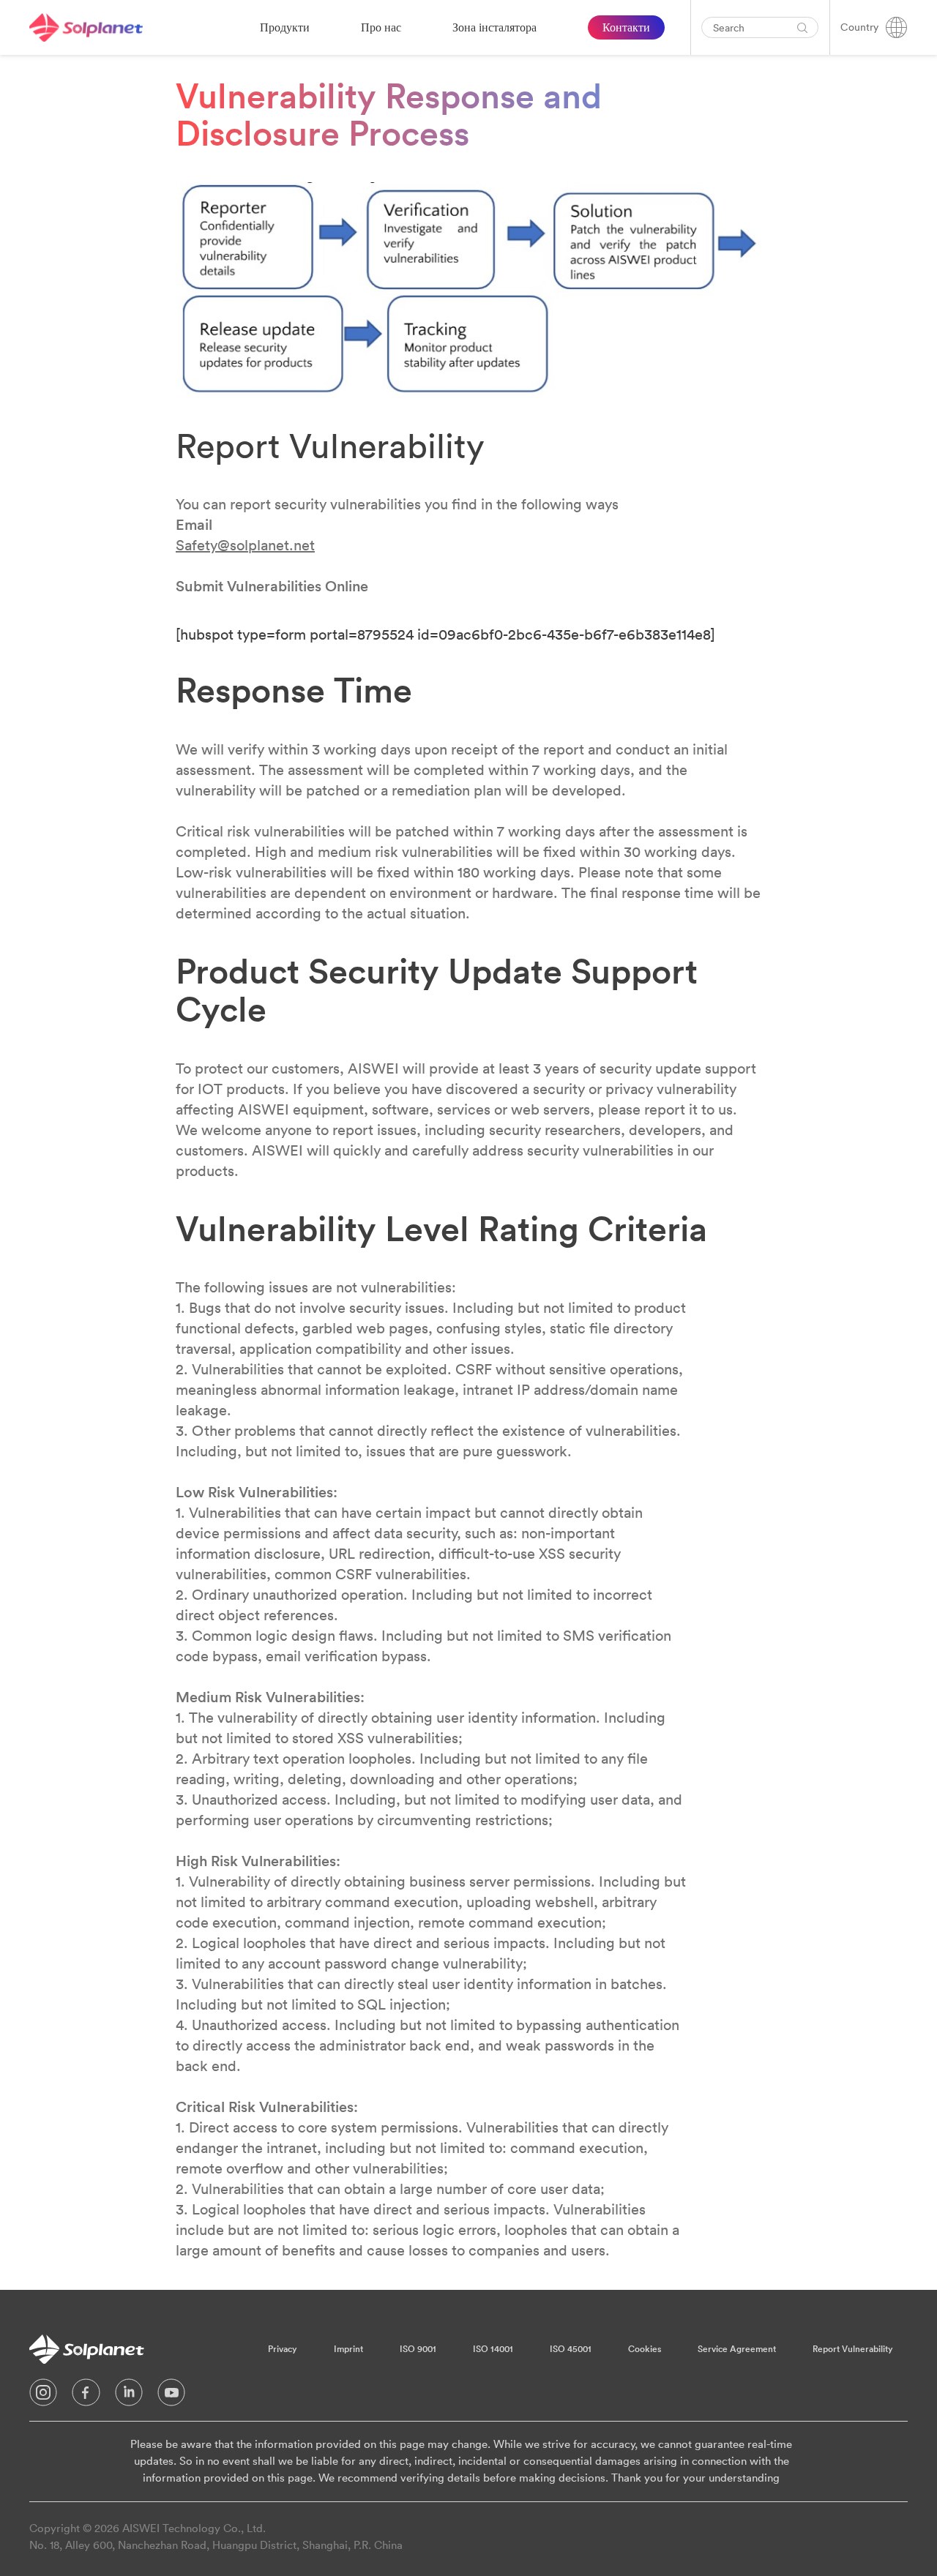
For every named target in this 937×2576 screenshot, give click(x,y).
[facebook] (86, 2396)
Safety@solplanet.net (245, 545)
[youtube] (171, 2396)
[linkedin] (129, 2396)
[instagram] (43, 2396)
